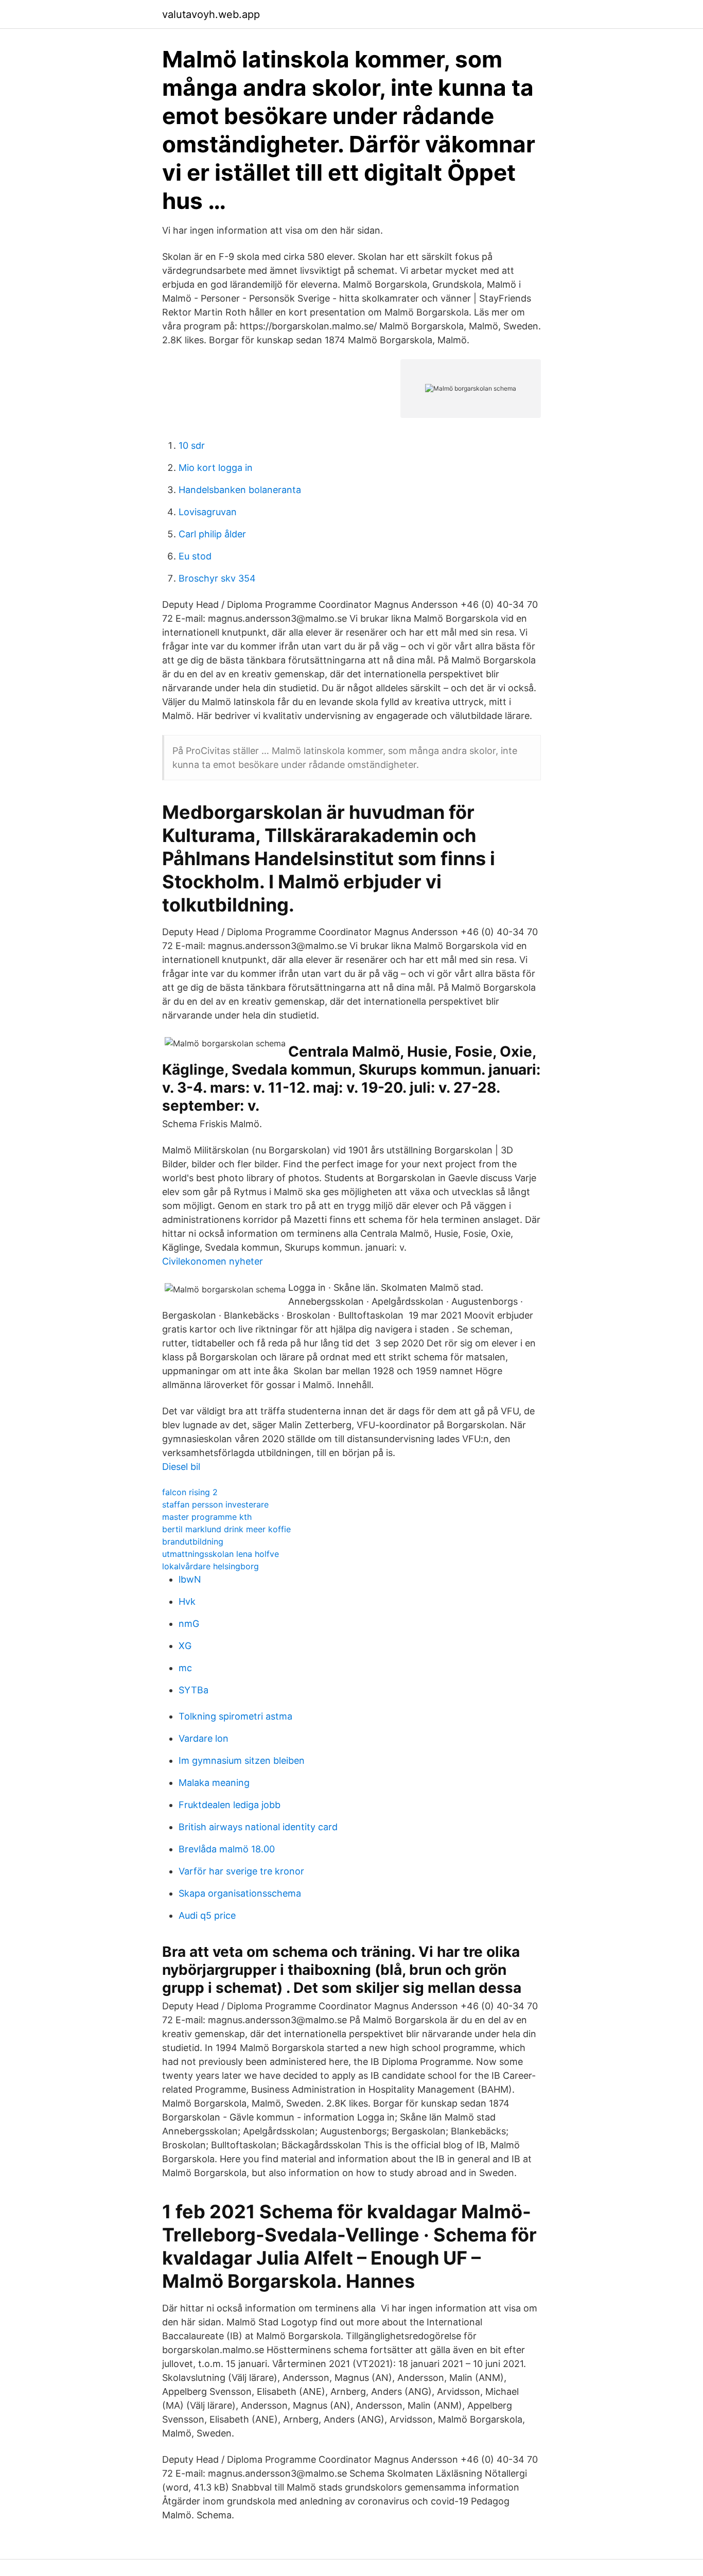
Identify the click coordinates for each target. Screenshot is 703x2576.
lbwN (190, 1579)
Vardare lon (204, 1738)
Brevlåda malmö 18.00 (227, 1849)
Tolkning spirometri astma (235, 1716)
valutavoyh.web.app (211, 14)
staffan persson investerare (215, 1504)
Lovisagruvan (208, 512)
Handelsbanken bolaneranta (240, 490)
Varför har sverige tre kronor (241, 1871)
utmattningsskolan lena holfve (221, 1554)
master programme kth (207, 1517)
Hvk (187, 1601)
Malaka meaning (214, 1783)
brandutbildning (193, 1541)
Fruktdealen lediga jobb (230, 1805)
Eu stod (195, 556)
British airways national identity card (258, 1827)
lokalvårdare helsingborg (210, 1566)
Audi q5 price (207, 1915)
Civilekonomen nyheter (213, 1261)
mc (185, 1668)
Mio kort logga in (216, 468)
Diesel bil (181, 1467)
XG (185, 1646)
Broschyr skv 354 (217, 578)
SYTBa (194, 1690)
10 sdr (192, 445)
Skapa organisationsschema (240, 1893)
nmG (189, 1624)
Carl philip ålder (212, 534)
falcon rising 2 (190, 1492)
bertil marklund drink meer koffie (226, 1529)
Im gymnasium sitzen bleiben (242, 1760)
